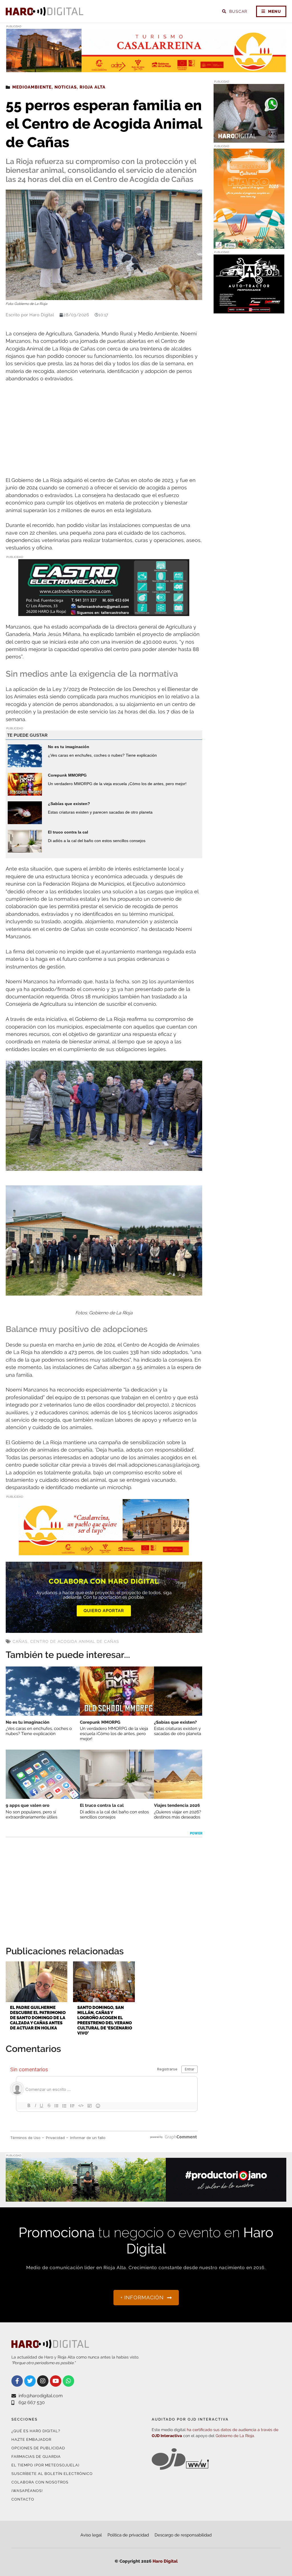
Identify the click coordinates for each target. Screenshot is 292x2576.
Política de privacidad (128, 2535)
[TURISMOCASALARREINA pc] (146, 69)
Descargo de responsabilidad (183, 2535)
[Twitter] (30, 2381)
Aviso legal (91, 2535)
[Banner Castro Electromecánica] (104, 612)
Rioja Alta (93, 87)
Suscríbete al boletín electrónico (52, 2474)
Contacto (23, 2499)
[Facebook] (17, 2381)
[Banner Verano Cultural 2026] (249, 245)
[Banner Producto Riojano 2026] (146, 2198)
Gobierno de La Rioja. (235, 2436)
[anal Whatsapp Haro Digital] (249, 139)
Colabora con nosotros (40, 2482)
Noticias (66, 87)
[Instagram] (43, 2381)
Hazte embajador (31, 2439)
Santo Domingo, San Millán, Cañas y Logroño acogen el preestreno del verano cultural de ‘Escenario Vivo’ (105, 2020)
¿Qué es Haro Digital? (36, 2431)
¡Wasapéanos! (27, 2491)
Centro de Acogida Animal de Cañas (75, 1641)
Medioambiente (32, 87)
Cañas (20, 1641)
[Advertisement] (104, 430)
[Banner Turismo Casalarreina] (104, 1552)
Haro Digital (165, 2561)
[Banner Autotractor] (249, 310)
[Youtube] (56, 2381)
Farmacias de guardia (36, 2457)
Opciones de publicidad (38, 2448)
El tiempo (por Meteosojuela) (45, 2465)
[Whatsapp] (68, 2381)
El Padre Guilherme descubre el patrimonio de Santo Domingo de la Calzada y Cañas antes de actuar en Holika (38, 2018)
